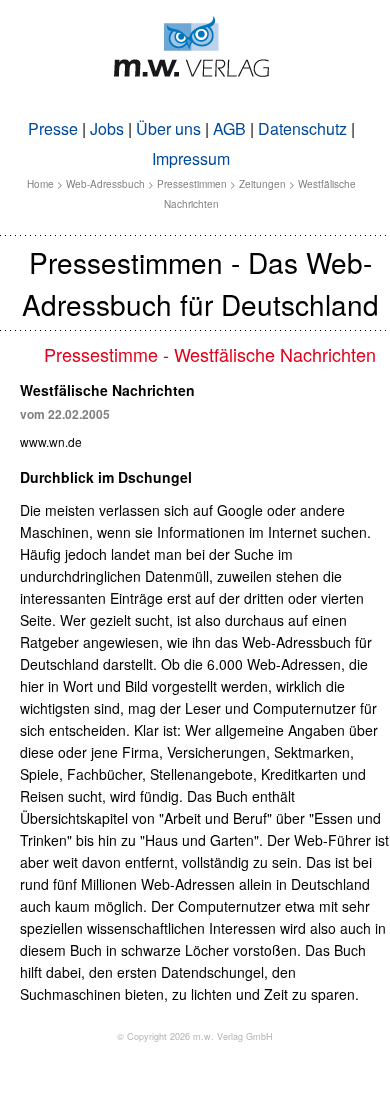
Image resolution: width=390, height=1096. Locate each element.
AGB (229, 128)
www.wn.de (51, 441)
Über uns (168, 128)
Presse (53, 128)
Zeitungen (262, 184)
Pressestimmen (192, 184)
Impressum (191, 158)
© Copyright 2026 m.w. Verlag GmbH (195, 1036)
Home (40, 184)
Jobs (107, 128)
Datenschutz (302, 128)
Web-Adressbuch (105, 184)
